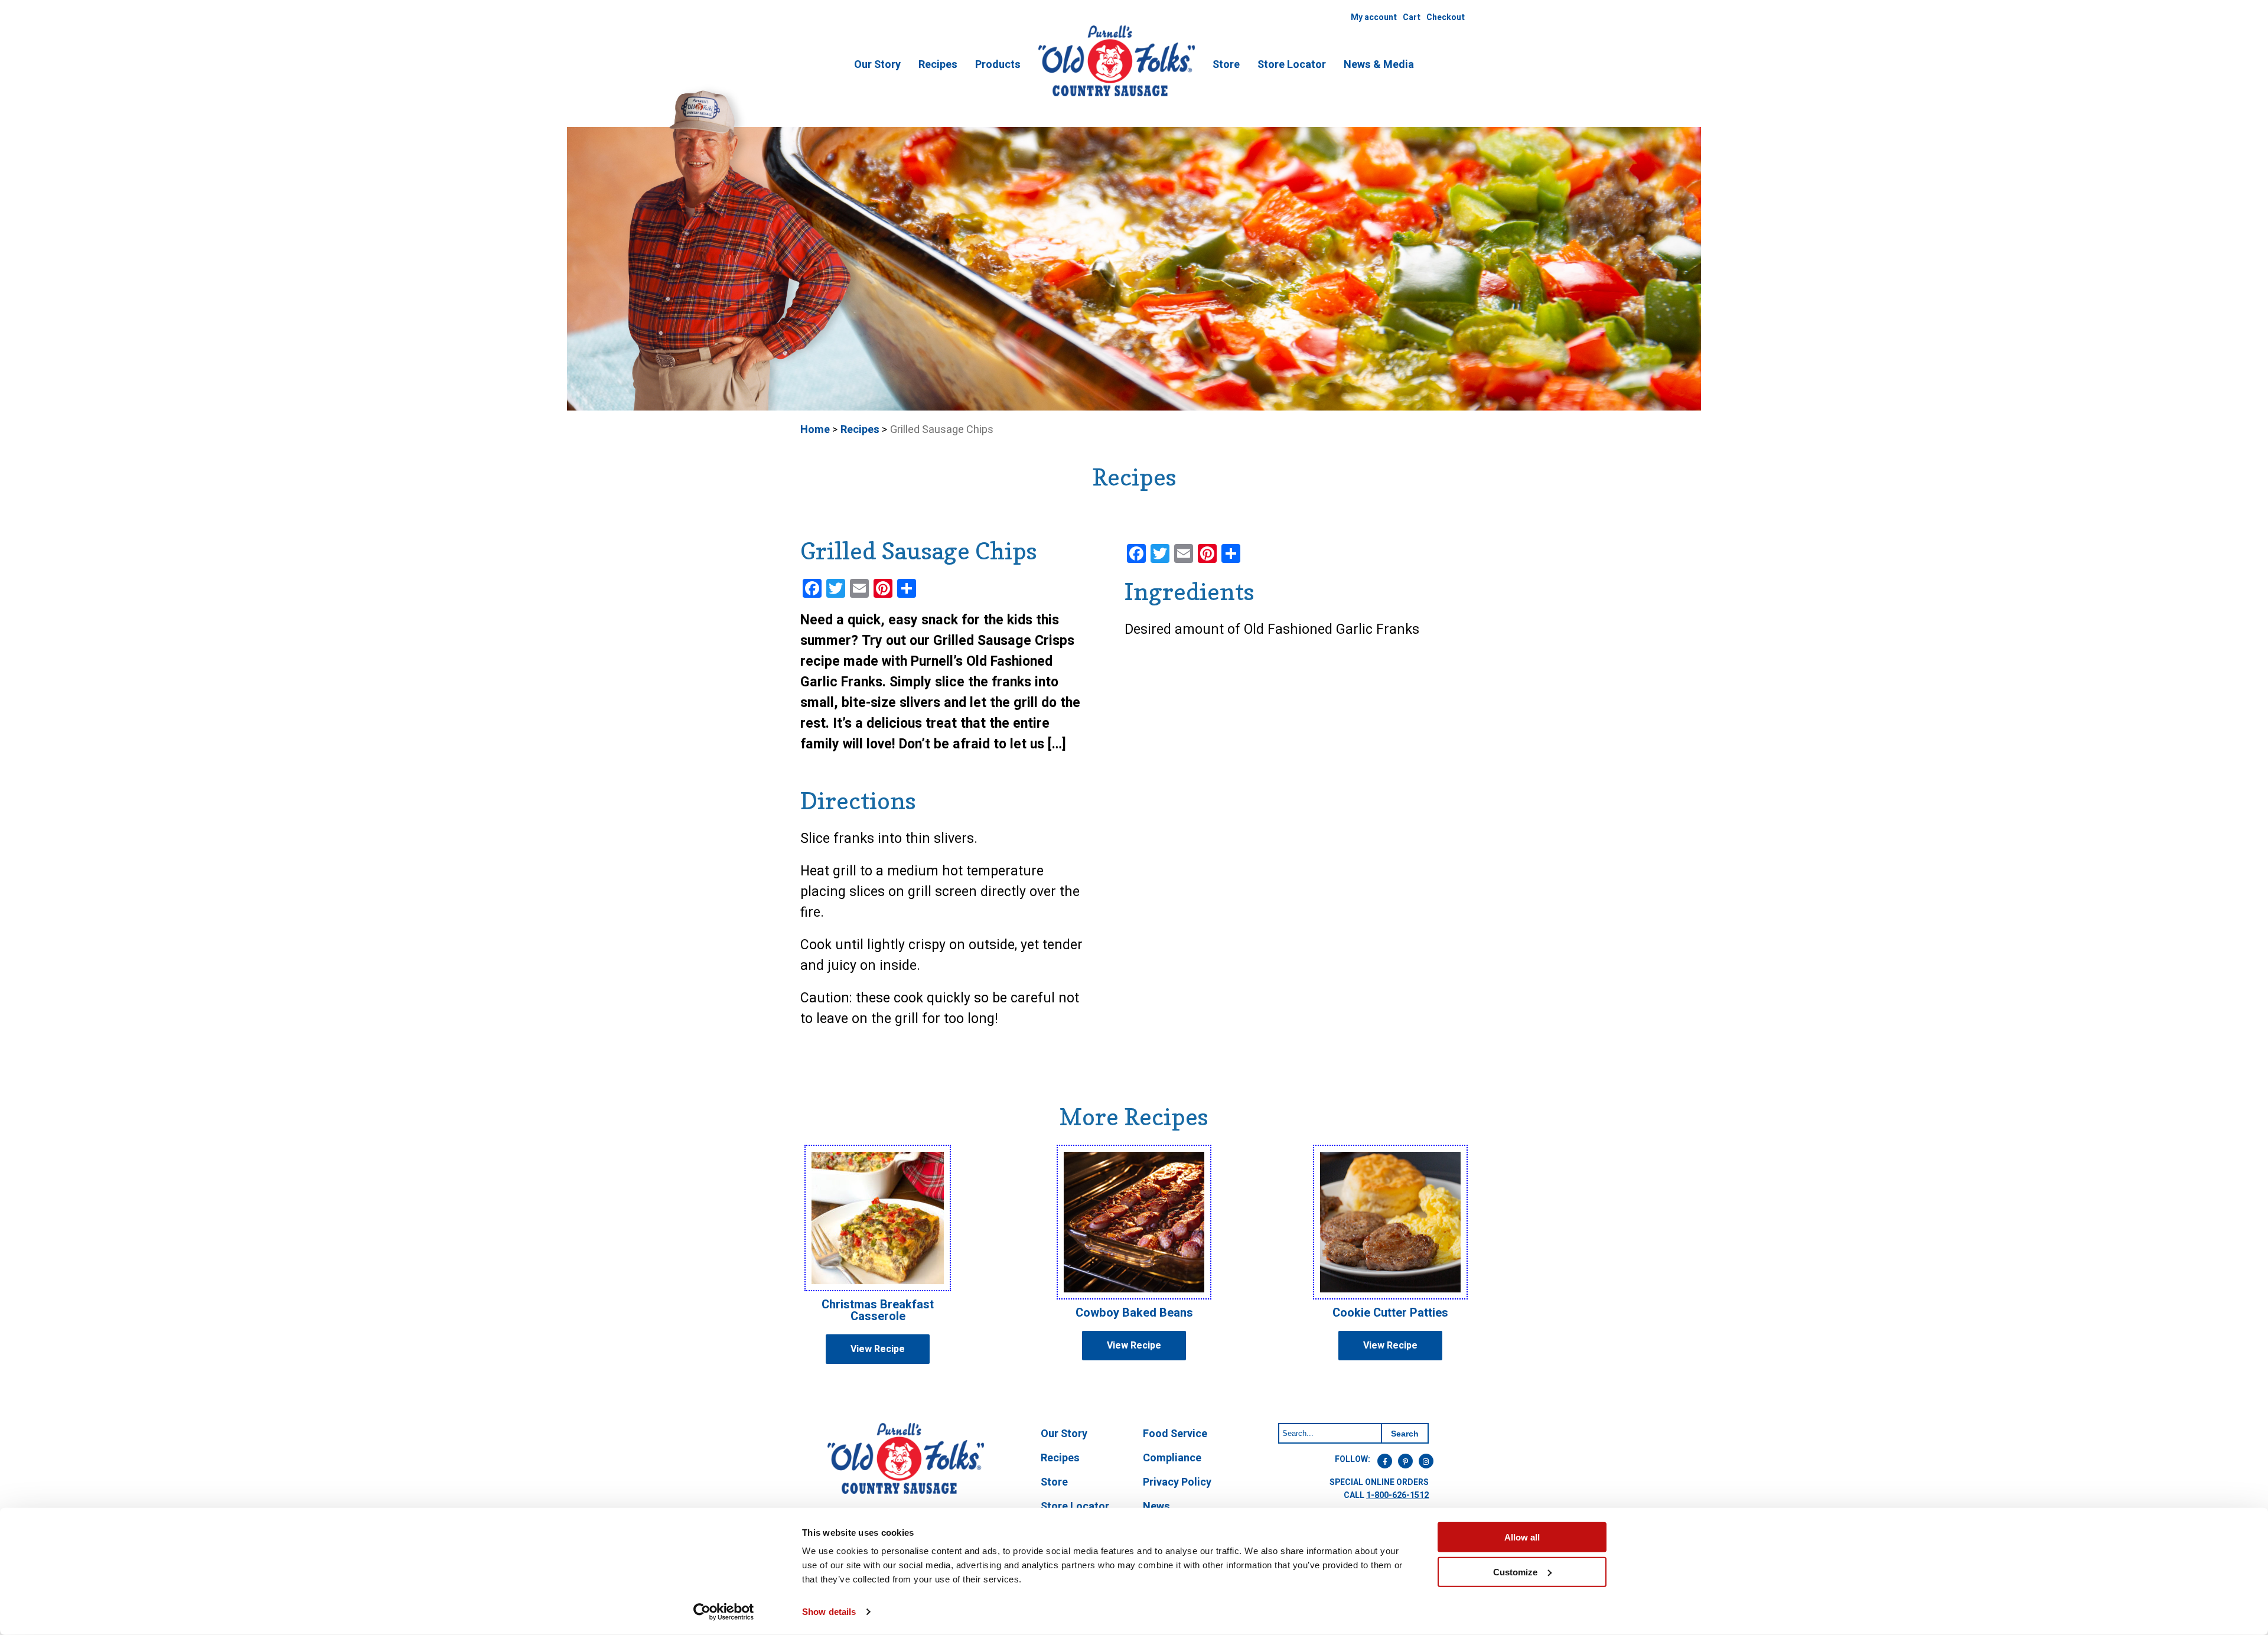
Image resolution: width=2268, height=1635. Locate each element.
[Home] (1117, 95)
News (1156, 1507)
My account (1374, 17)
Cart (1412, 17)
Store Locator (1292, 65)
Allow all (1522, 1537)
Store (1226, 65)
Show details (829, 1612)
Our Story (877, 65)
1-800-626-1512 (1397, 1495)
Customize (1515, 1572)
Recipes (938, 65)
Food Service (1175, 1434)
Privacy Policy (1177, 1482)
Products (998, 65)
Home (815, 430)
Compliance (1172, 1458)
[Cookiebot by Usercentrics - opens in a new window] (724, 1612)
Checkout (1446, 17)
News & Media (1379, 65)
